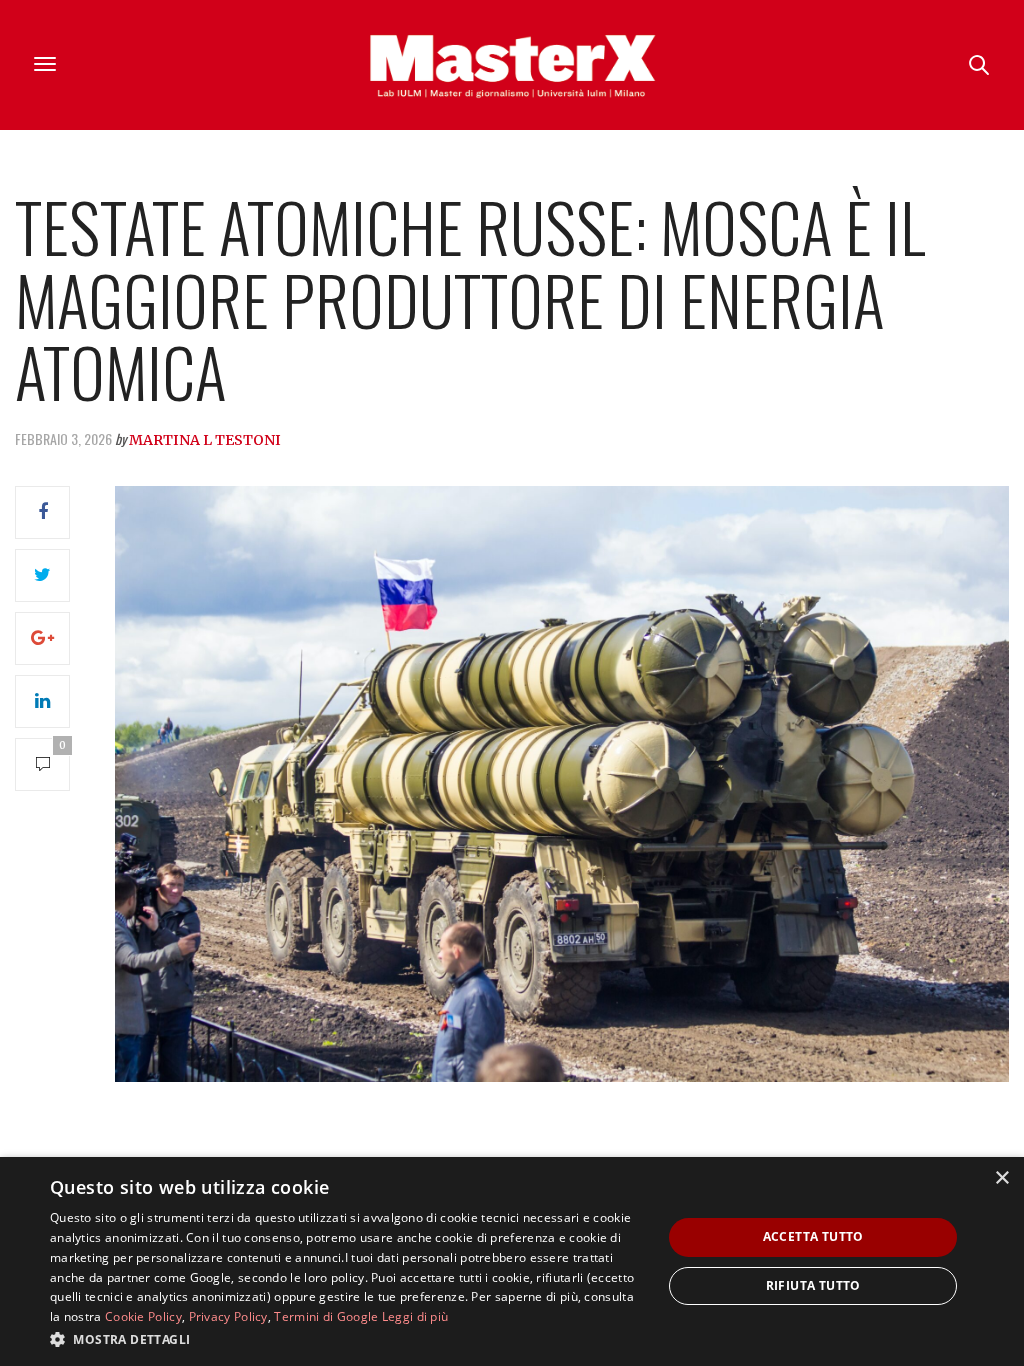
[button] (347, 1339)
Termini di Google (326, 1316)
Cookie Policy (143, 1316)
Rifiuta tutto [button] (813, 1285)
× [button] (1001, 1178)
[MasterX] (512, 65)
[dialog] (512, 1261)
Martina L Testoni (205, 440)
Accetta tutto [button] (813, 1236)
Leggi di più (415, 1316)
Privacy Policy (228, 1316)
